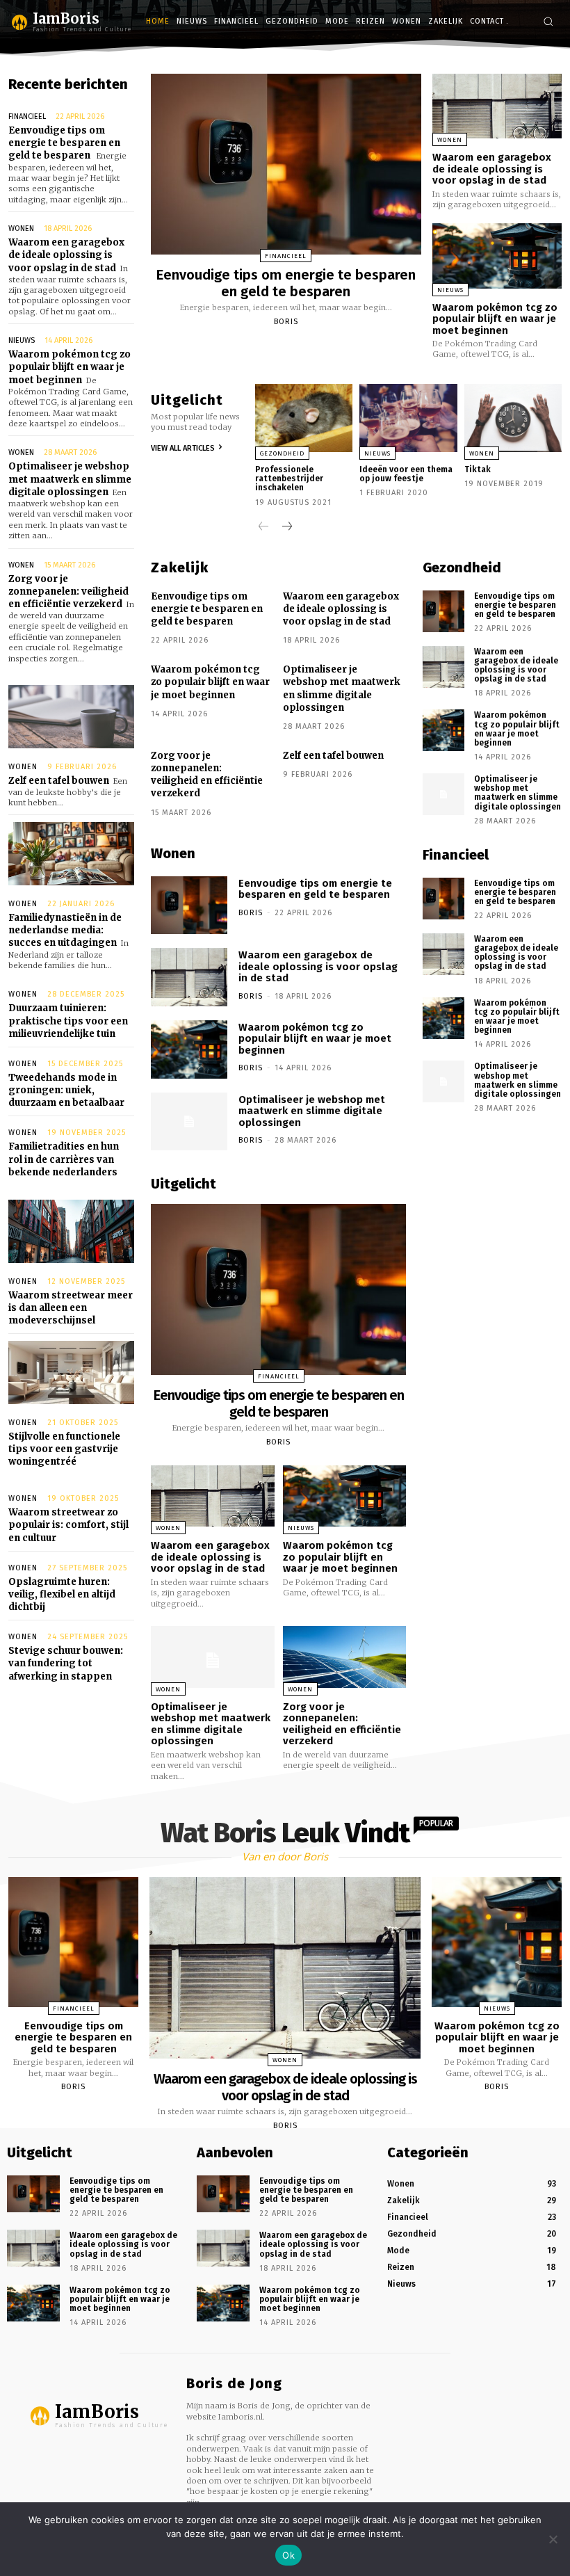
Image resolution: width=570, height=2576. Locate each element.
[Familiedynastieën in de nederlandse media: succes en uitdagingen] (71, 854)
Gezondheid (282, 453)
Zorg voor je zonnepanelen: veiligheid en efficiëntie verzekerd (68, 591)
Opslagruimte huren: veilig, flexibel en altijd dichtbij (62, 1594)
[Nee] (553, 2539)
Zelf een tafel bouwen (59, 781)
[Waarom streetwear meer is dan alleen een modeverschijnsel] (71, 1231)
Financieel (27, 116)
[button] (548, 21)
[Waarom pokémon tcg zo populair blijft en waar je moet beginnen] (497, 256)
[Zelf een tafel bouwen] (71, 717)
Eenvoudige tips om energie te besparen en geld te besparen (64, 143)
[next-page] (286, 528)
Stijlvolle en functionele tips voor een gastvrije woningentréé (64, 1449)
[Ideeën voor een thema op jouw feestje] (408, 418)
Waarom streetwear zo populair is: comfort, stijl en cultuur (68, 1525)
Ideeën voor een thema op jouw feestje (406, 474)
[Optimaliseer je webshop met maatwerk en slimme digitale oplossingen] (189, 1122)
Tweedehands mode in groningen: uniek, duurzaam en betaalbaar (66, 1090)
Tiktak (478, 469)
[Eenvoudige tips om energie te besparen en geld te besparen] (286, 164)
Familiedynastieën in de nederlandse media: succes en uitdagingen (65, 930)
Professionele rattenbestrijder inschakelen (289, 478)
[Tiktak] (513, 418)
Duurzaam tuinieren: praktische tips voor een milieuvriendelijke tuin (68, 1021)
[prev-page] (264, 528)
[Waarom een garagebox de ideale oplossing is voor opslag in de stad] (497, 106)
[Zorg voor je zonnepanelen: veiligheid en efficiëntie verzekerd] (345, 1657)
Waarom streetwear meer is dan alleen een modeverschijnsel (71, 1308)
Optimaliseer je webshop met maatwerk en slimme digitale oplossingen (70, 479)
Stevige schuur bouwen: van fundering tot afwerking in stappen (66, 1663)
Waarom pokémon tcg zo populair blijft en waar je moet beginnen (70, 367)
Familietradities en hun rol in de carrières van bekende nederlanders (64, 1159)
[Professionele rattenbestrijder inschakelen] (304, 418)
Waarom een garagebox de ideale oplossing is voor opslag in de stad (66, 255)
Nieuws (22, 340)
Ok (288, 2555)
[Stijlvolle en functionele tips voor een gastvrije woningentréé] (71, 1372)
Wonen (21, 228)
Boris (286, 322)
